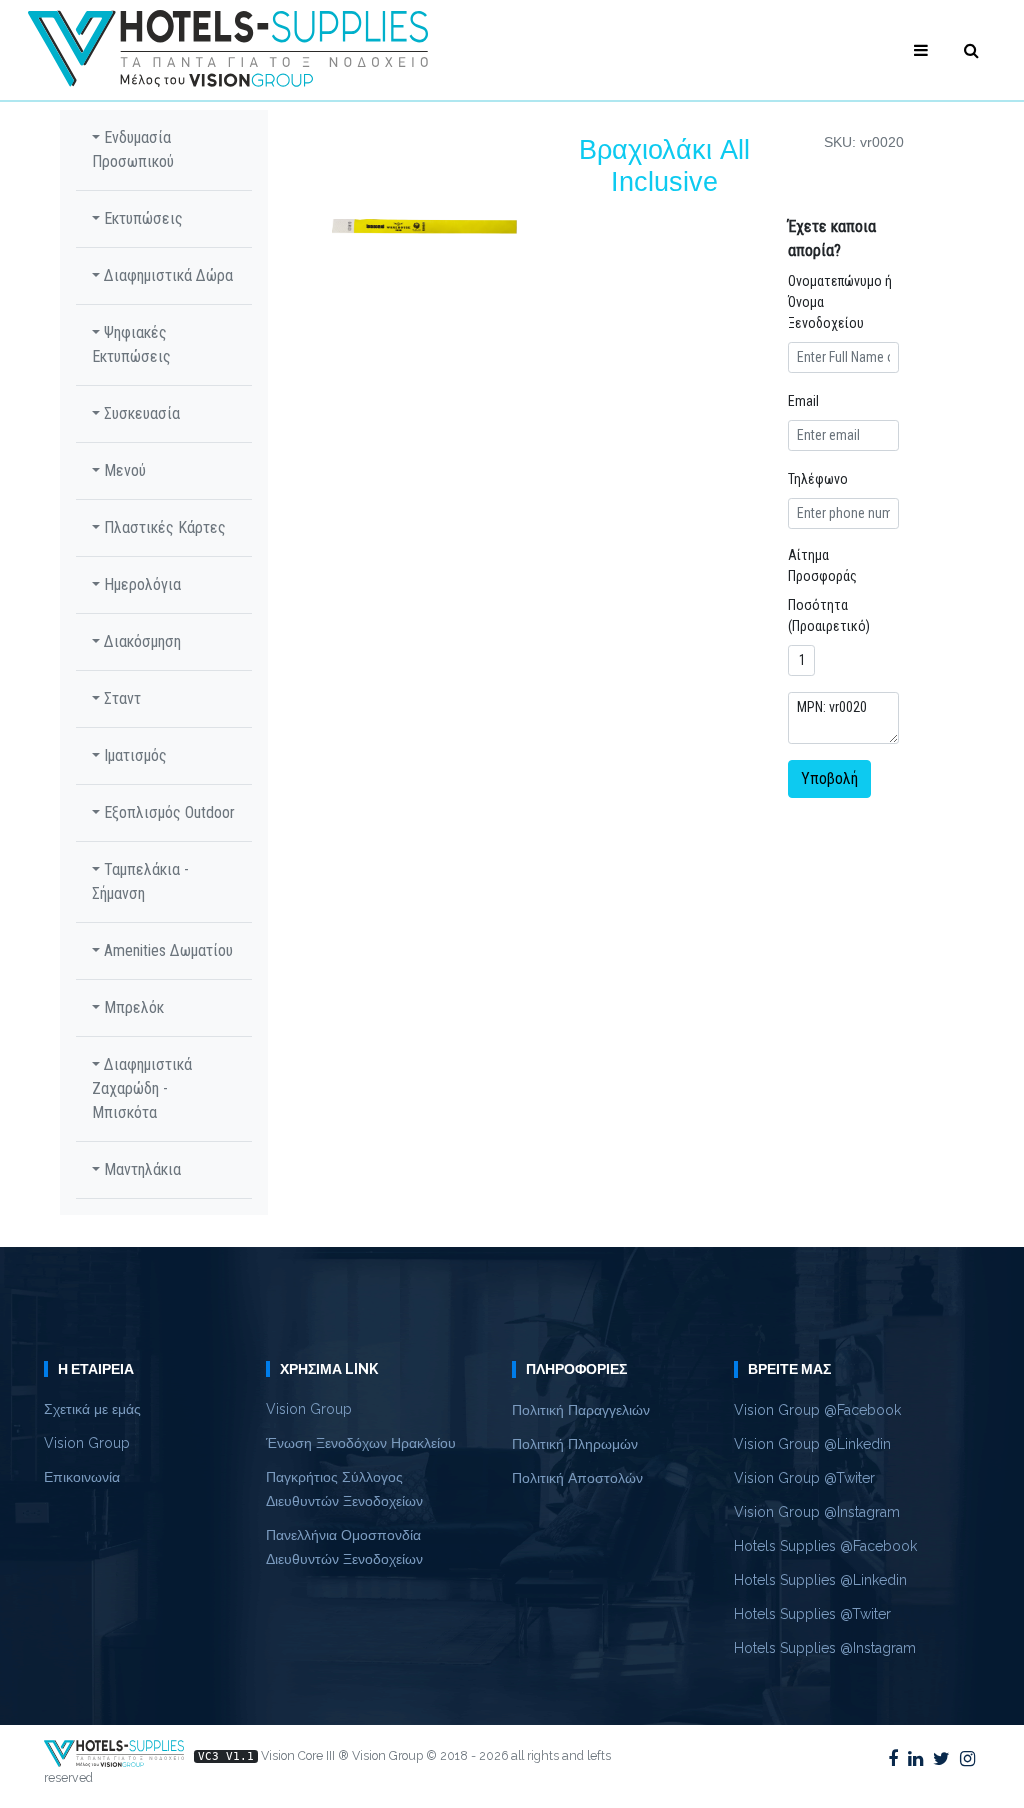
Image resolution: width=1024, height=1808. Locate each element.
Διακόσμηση (140, 641)
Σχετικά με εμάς (92, 1409)
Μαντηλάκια (140, 1169)
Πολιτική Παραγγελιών (581, 1410)
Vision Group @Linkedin (812, 1444)
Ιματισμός (133, 755)
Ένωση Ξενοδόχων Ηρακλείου (361, 1443)
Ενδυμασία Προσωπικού (133, 149)
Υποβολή (829, 778)
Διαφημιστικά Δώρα (166, 275)
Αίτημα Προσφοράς (822, 565)
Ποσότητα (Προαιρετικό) (829, 615)
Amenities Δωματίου (166, 950)
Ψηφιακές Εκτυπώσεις (131, 344)
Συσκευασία (140, 413)
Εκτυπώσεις (141, 218)
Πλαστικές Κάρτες (163, 527)
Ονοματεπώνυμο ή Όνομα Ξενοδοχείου (840, 302)
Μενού (123, 470)
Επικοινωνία (82, 1477)
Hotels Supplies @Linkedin (820, 1580)
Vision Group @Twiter (804, 1478)
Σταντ (120, 698)
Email (803, 401)
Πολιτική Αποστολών (577, 1478)
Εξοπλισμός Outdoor (167, 812)
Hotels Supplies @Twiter (812, 1614)
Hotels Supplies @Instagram (825, 1648)
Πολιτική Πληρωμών (575, 1444)
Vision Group (87, 1443)
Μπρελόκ (132, 1007)
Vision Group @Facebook (817, 1410)
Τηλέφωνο (818, 479)
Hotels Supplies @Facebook (825, 1546)
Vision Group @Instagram (817, 1512)
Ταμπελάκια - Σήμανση (140, 881)
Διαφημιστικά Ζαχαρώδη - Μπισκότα (142, 1088)
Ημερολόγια (140, 584)
